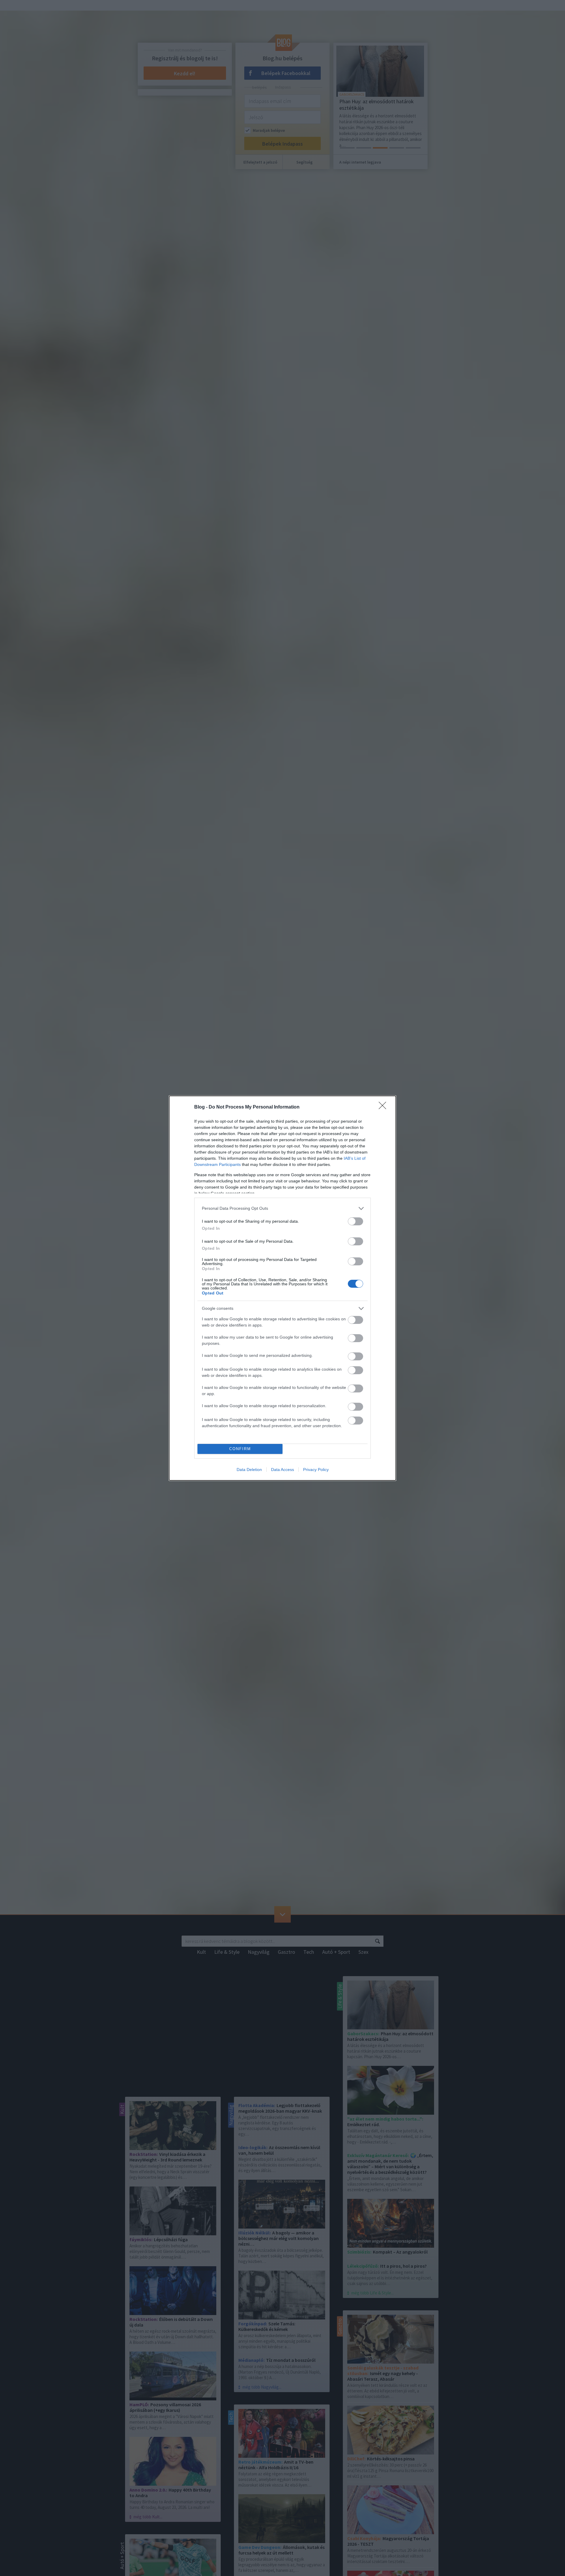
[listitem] (282, 1208)
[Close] (384, 1107)
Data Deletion (249, 1470)
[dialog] (282, 1288)
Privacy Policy (316, 1470)
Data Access (282, 1470)
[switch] (355, 1221)
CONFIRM (240, 1449)
